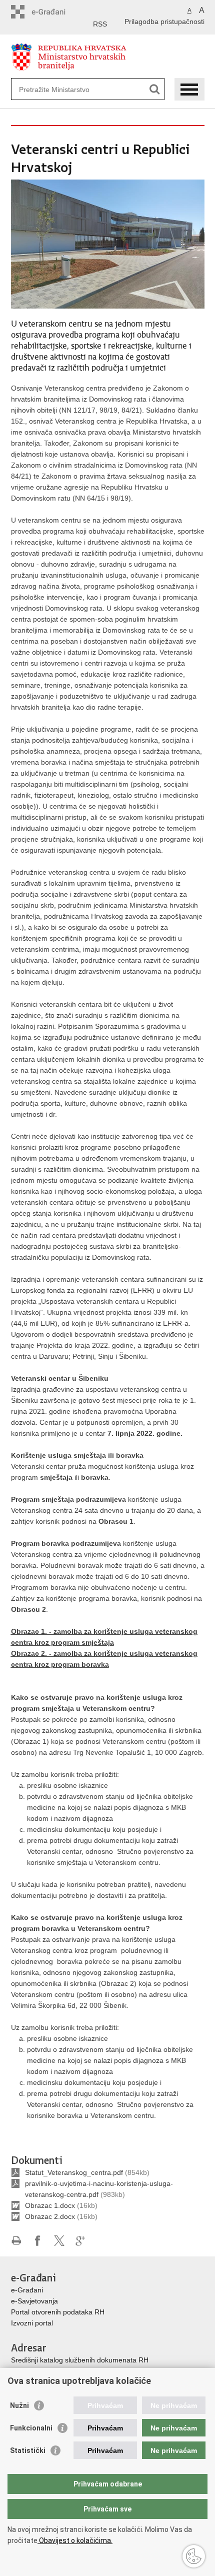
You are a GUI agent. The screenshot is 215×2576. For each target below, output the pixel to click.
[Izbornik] (189, 89)
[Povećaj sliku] (108, 244)
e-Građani (27, 2290)
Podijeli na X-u (59, 2241)
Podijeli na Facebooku (38, 2241)
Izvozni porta (31, 2323)
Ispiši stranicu (16, 2241)
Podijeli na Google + (81, 2241)
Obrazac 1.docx (50, 2205)
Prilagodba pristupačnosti (164, 22)
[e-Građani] (54, 12)
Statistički (28, 2450)
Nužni (19, 2405)
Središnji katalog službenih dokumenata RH (80, 2360)
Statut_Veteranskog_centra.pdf (74, 2172)
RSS (100, 24)
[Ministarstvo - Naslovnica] (108, 57)
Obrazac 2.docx (50, 2216)
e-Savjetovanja (34, 2301)
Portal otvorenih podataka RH (58, 2312)
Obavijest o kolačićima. (75, 2540)
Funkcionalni (31, 2428)
